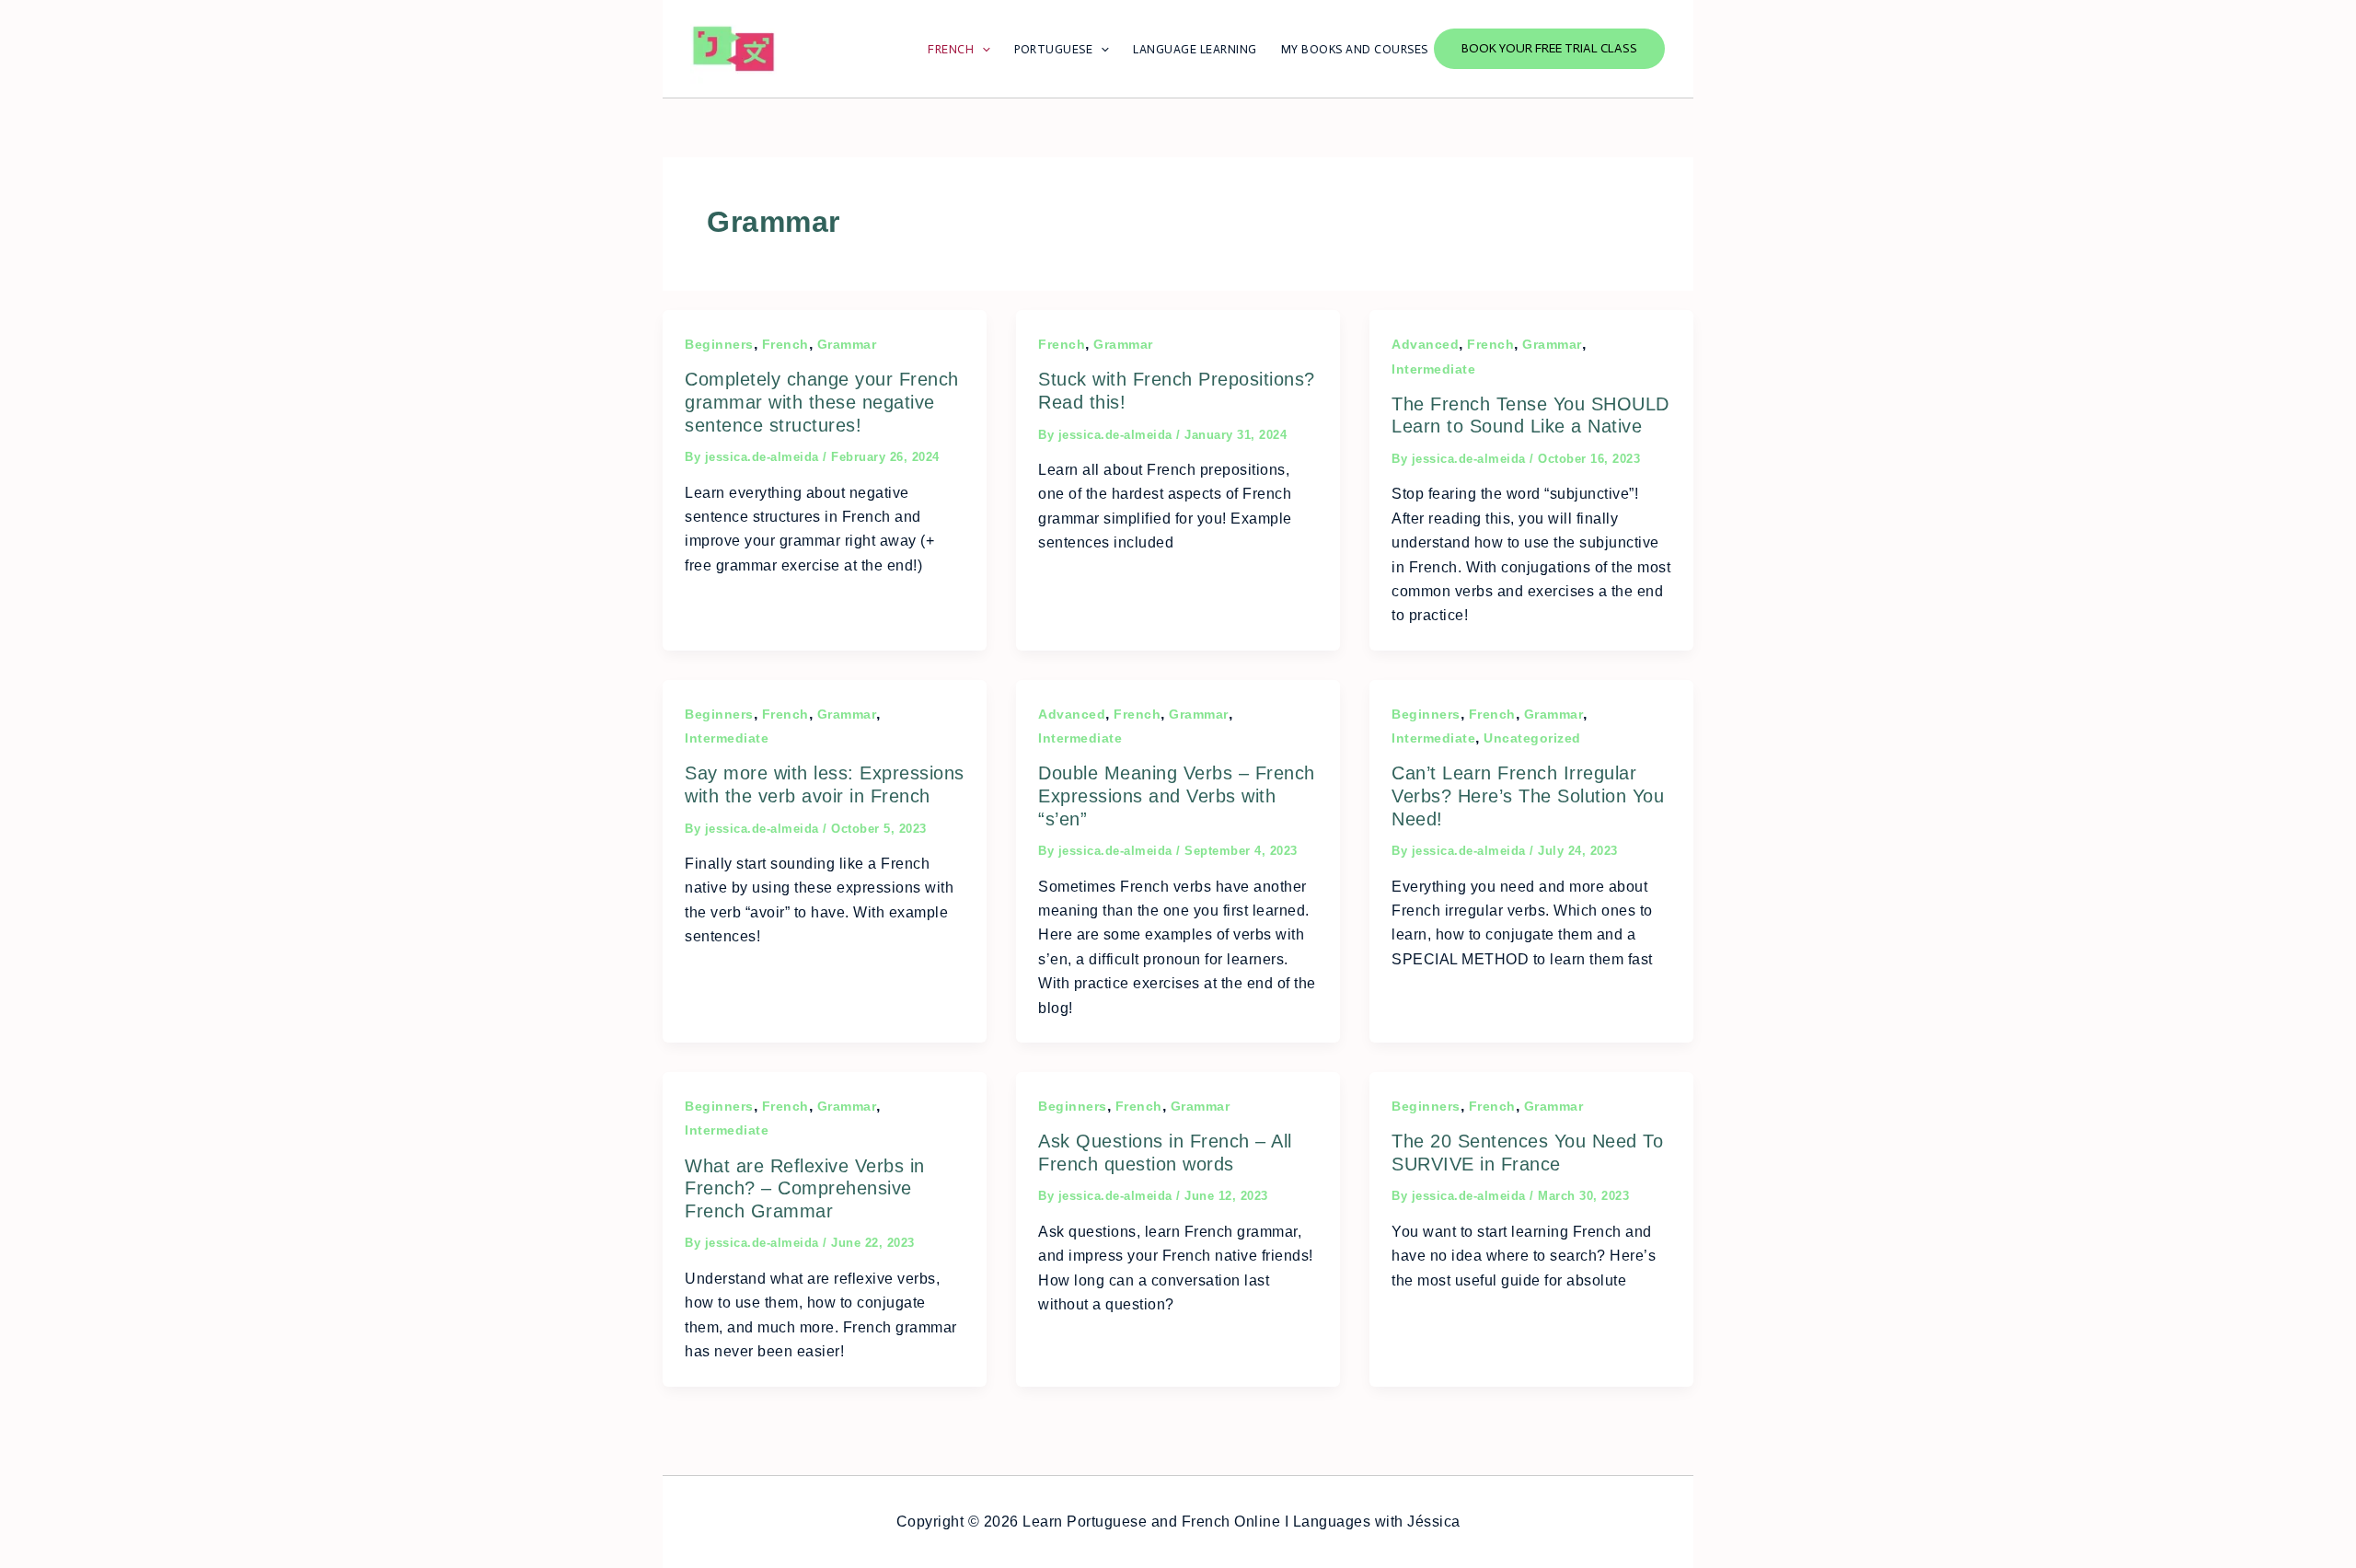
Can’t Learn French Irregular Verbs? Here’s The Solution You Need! (1528, 796)
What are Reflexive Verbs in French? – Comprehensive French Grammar (805, 1188)
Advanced (1425, 344)
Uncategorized (1532, 738)
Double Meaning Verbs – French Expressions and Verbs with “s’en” (1177, 796)
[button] (1549, 49)
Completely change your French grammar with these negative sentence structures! (822, 402)
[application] (982, 49)
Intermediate (1433, 369)
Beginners (719, 344)
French (785, 344)
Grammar (847, 344)
